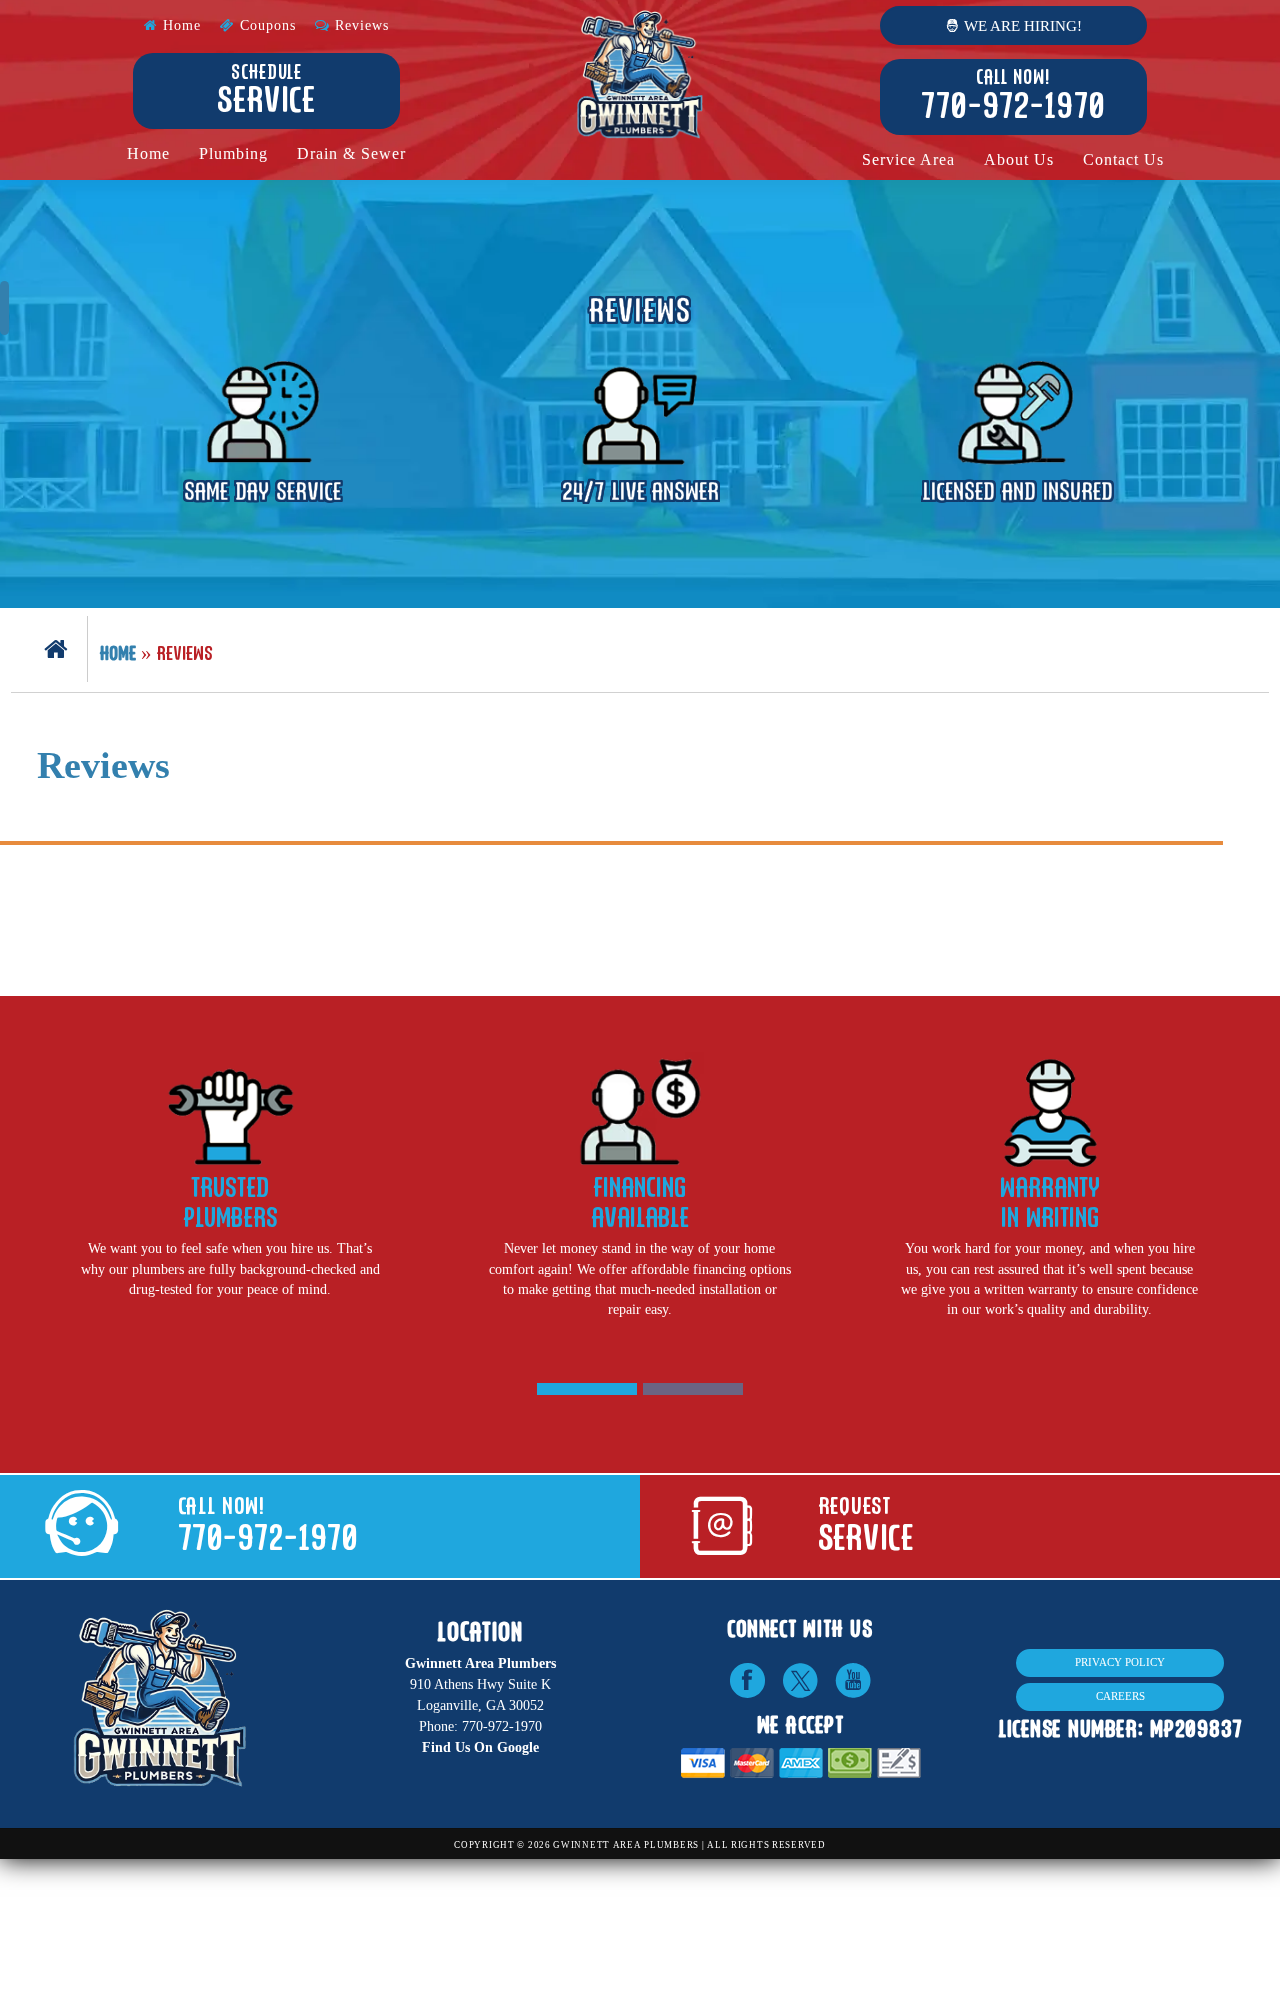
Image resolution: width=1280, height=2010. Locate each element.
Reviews (359, 25)
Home (179, 25)
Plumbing (233, 154)
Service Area (908, 160)
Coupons (265, 25)
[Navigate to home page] (640, 75)
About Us (1019, 160)
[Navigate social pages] (746, 1680)
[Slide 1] (587, 1389)
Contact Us (1123, 160)
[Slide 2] (693, 1389)
